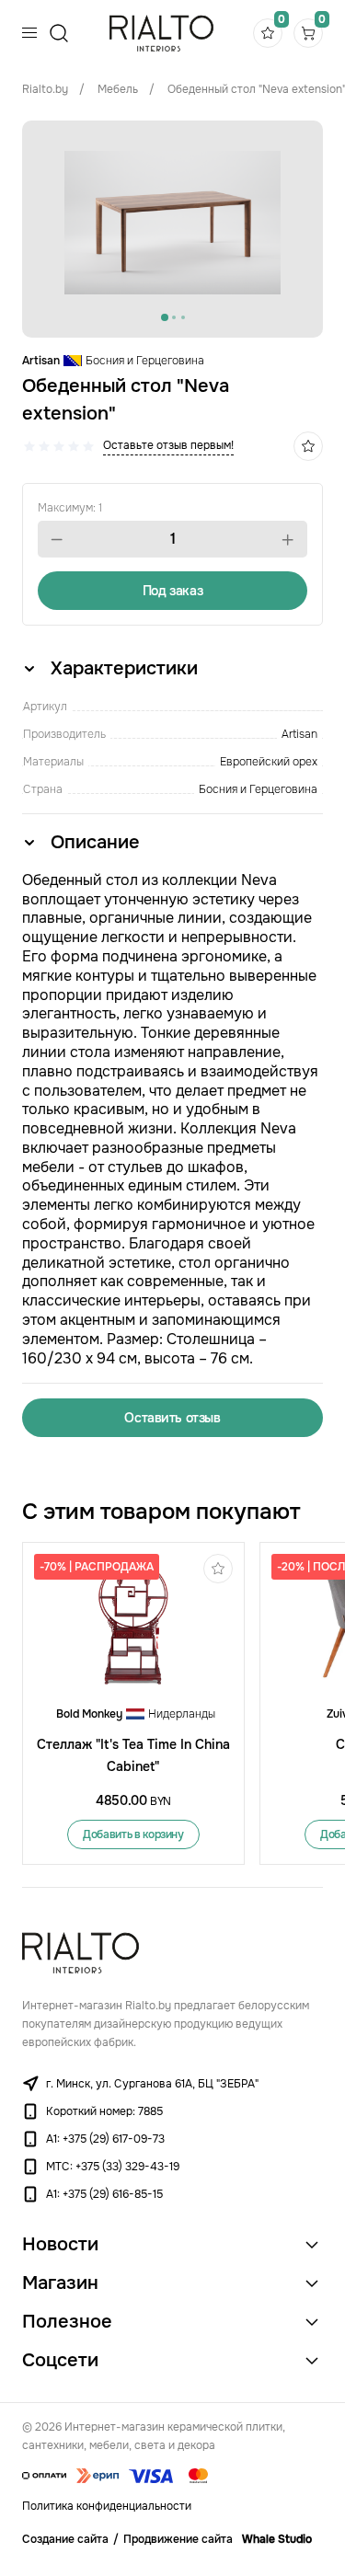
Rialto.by (45, 89)
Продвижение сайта (178, 2539)
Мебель (118, 89)
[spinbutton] (172, 539)
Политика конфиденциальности (107, 2506)
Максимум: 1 (70, 508)
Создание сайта (65, 2539)
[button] (57, 540)
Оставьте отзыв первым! (168, 445)
